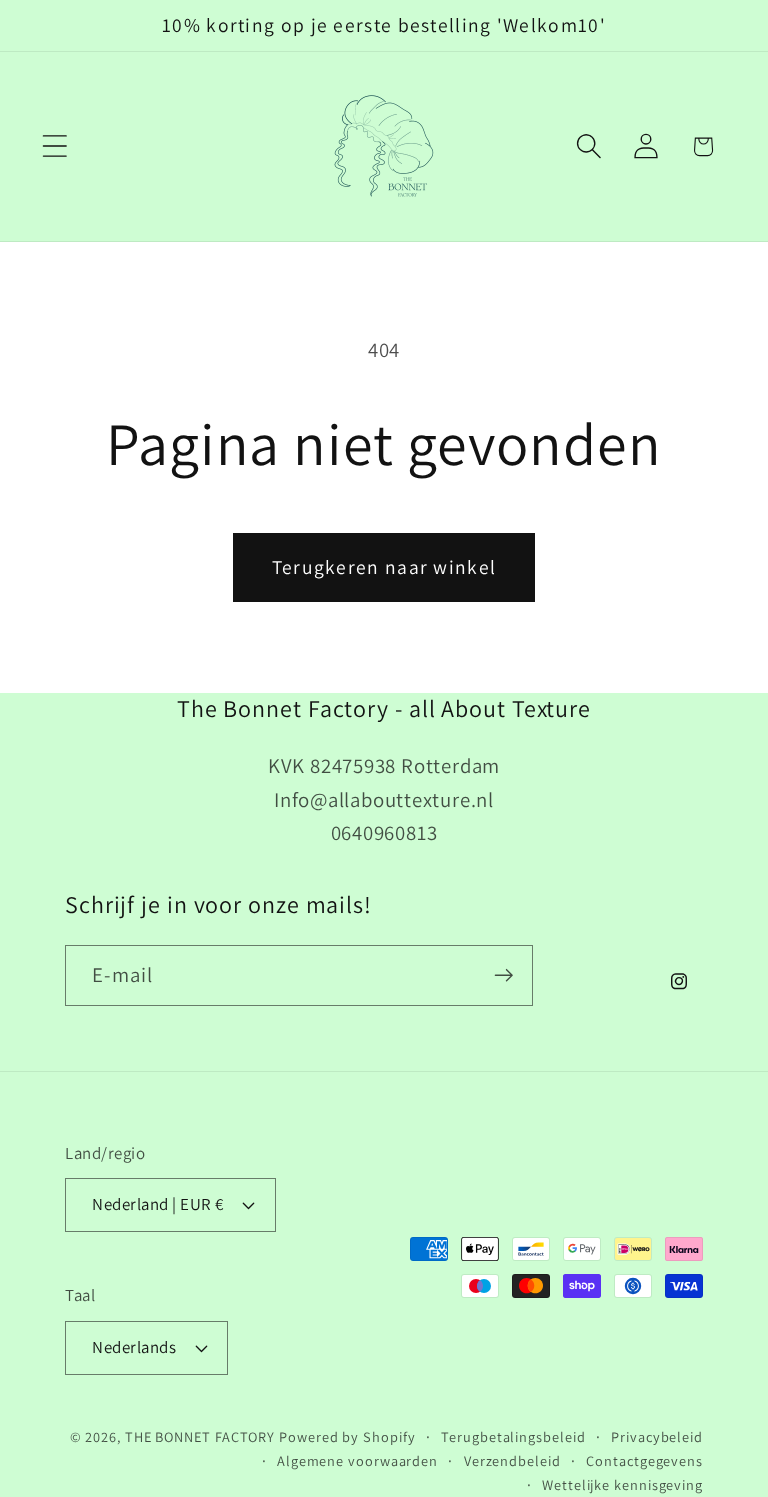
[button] (54, 146)
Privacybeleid (657, 1436)
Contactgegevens (644, 1460)
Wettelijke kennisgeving (622, 1484)
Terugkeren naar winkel (384, 567)
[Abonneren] (503, 975)
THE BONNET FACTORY (200, 1436)
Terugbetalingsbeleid (513, 1436)
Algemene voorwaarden (357, 1460)
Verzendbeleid (512, 1460)
